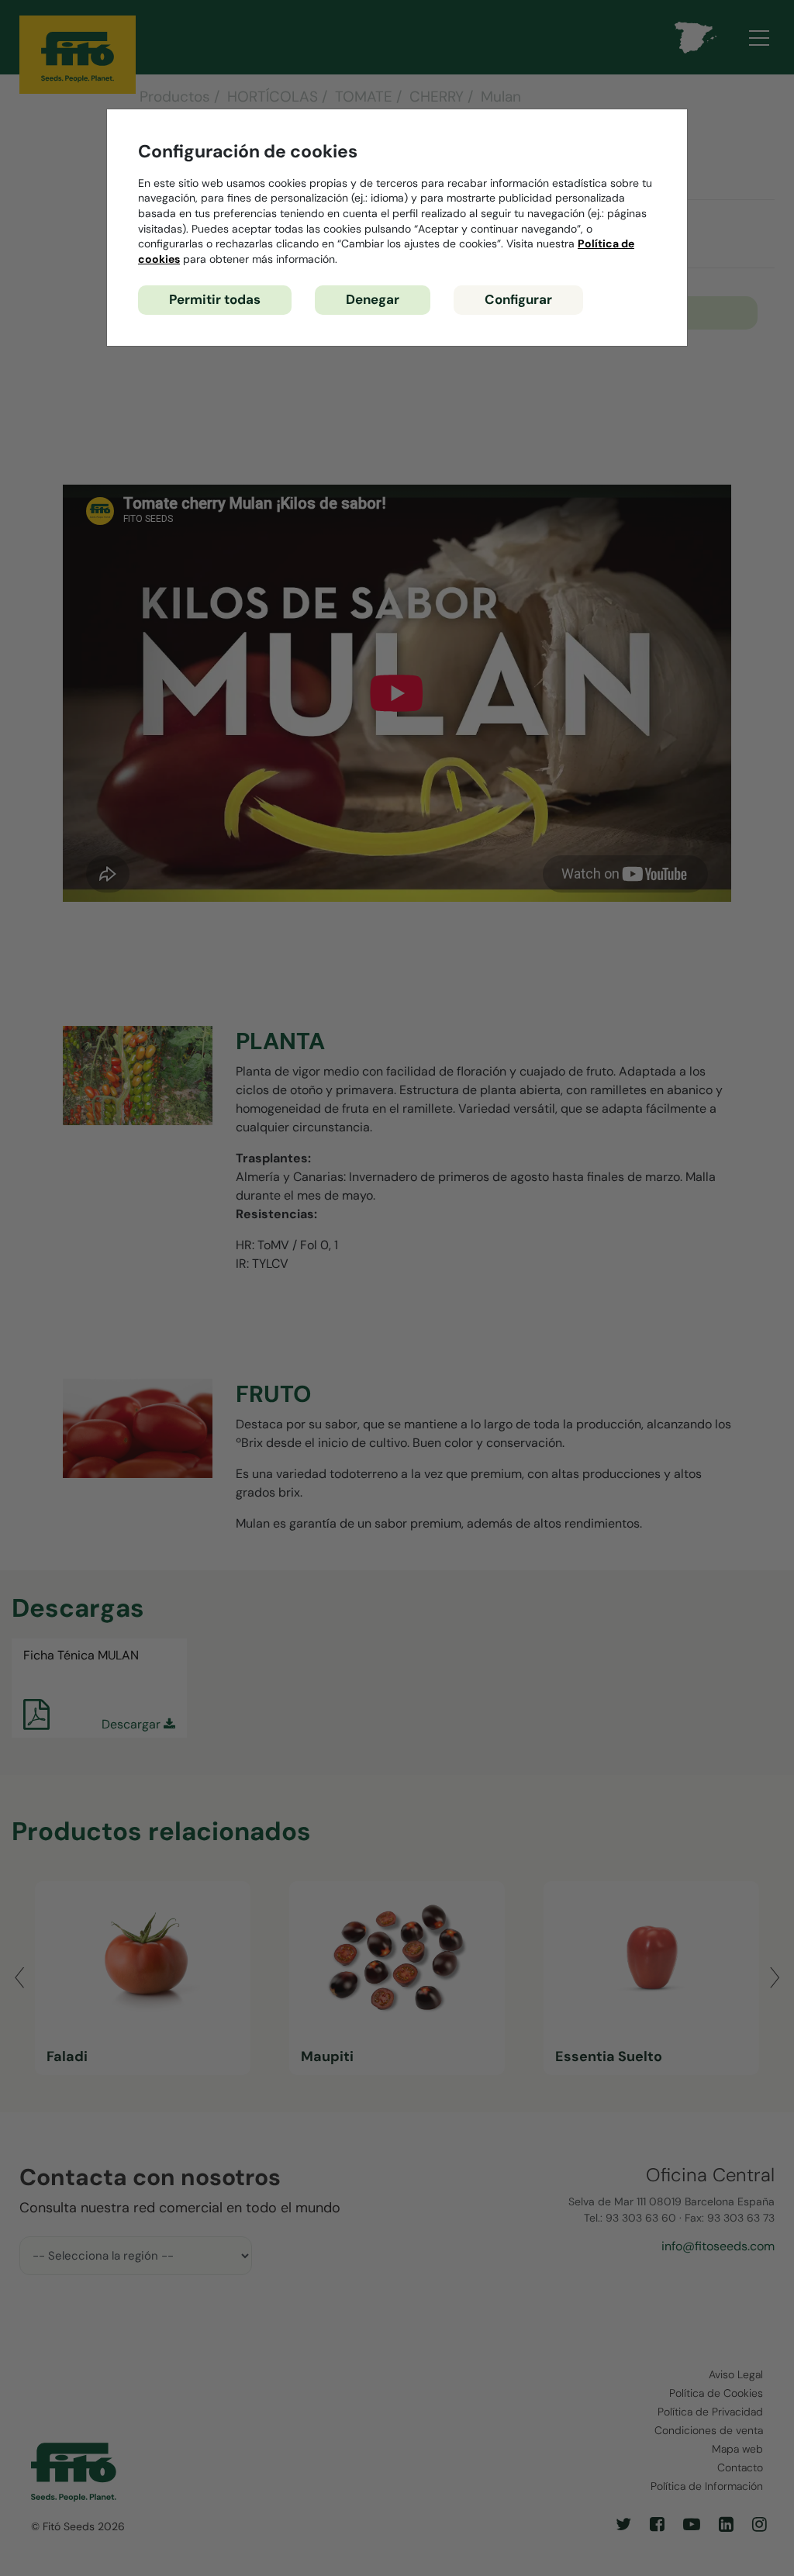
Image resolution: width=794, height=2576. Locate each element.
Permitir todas (215, 299)
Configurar (518, 299)
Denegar (373, 299)
